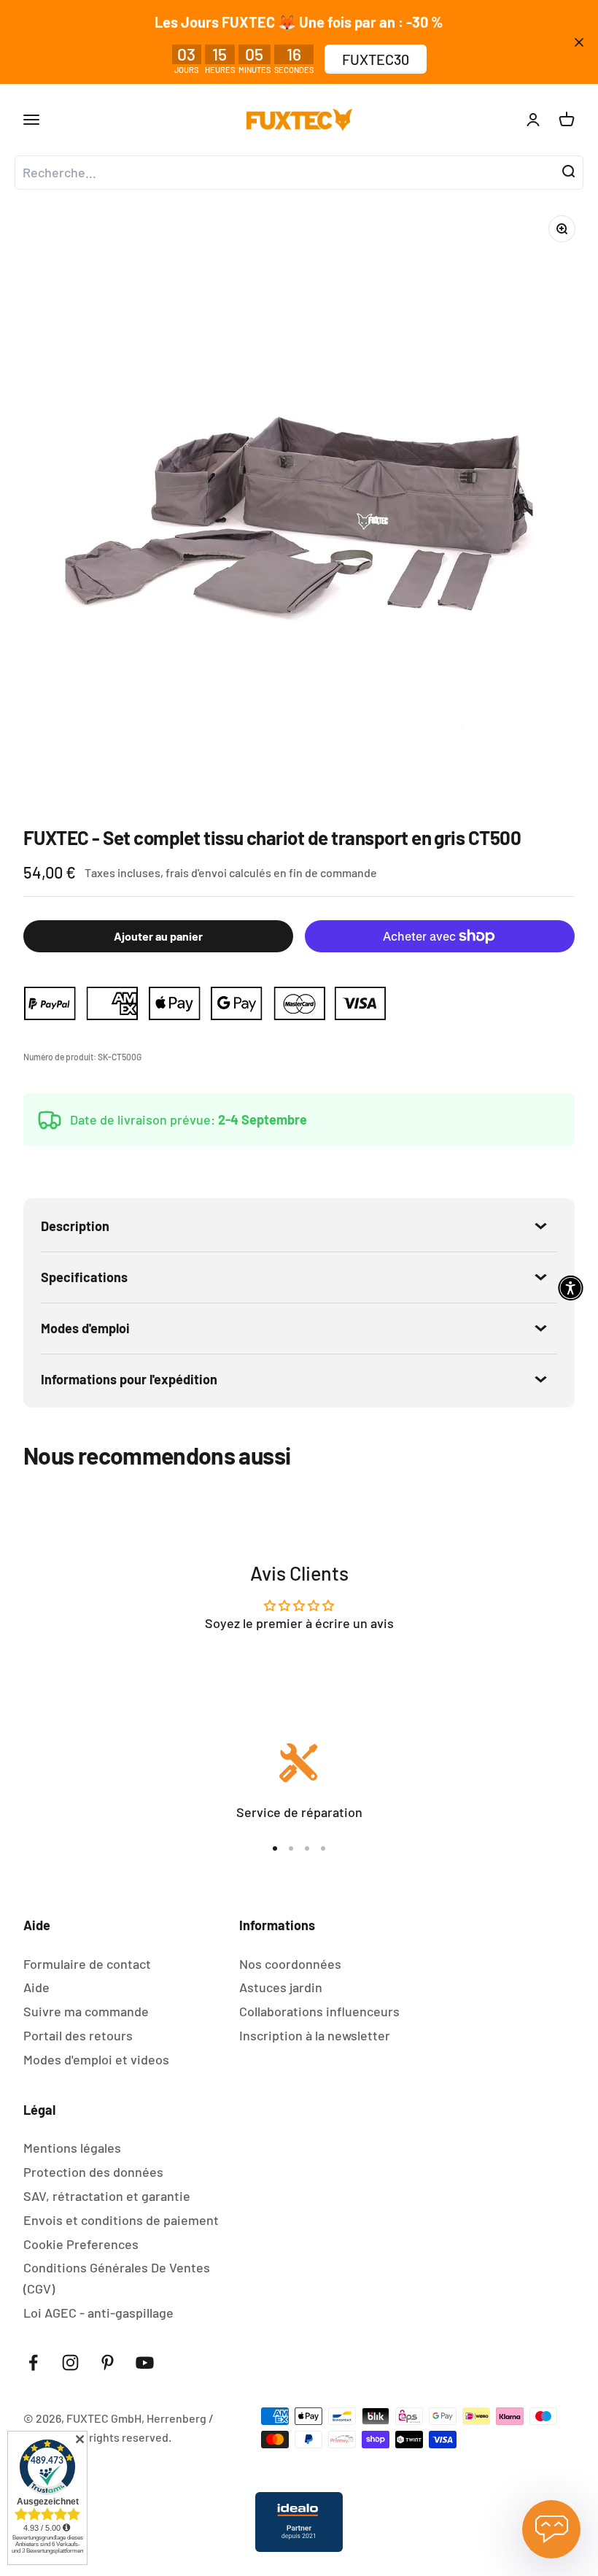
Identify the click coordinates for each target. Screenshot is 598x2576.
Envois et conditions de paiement (121, 2220)
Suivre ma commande (86, 2011)
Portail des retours (78, 2035)
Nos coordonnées (290, 1964)
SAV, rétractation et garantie (107, 2196)
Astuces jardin (281, 1987)
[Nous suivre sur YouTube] (145, 2363)
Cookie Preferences (81, 2244)
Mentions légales (72, 2148)
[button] (571, 1288)
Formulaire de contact (87, 1964)
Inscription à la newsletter (315, 2035)
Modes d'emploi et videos (96, 2059)
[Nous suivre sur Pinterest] (108, 2363)
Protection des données (93, 2172)
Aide (36, 1987)
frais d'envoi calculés (220, 872)
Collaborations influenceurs (319, 2011)
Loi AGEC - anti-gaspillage (98, 2313)
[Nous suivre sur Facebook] (33, 2363)
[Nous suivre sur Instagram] (70, 2363)
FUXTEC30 (376, 59)
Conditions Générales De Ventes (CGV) (117, 2278)
